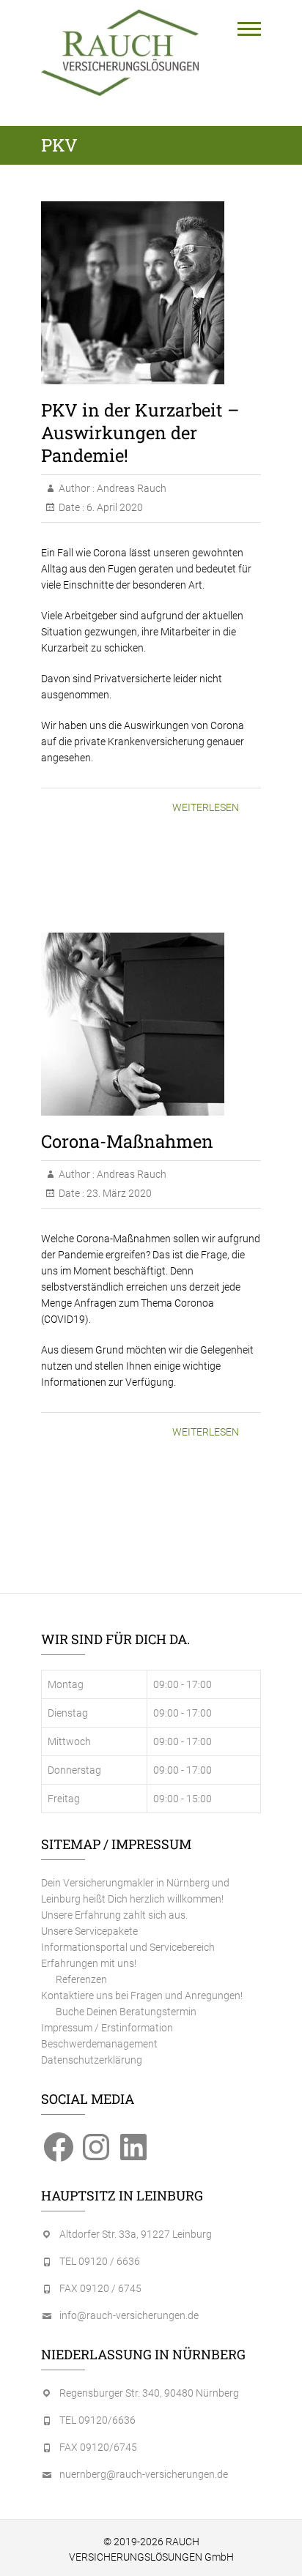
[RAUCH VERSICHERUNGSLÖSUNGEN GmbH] (120, 53)
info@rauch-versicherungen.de (129, 2315)
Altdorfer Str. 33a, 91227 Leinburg (136, 2234)
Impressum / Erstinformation (107, 2028)
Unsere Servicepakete (89, 1931)
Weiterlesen (206, 807)
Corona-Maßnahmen (127, 1141)
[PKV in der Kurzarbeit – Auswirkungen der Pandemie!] (151, 293)
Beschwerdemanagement (99, 2044)
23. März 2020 (118, 1193)
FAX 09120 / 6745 (100, 2288)
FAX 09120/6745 (98, 2447)
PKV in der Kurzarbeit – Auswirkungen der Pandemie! (140, 433)
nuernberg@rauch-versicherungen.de (144, 2474)
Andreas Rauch (130, 488)
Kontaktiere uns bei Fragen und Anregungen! (142, 1996)
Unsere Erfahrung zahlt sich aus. (114, 1915)
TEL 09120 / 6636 (100, 2261)
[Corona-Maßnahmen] (151, 1024)
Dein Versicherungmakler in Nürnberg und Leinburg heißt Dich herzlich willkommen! (135, 1891)
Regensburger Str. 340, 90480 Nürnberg (149, 2393)
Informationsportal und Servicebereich (128, 1947)
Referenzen (81, 1979)
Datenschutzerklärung (92, 2060)
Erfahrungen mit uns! (89, 1963)
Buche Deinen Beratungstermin (126, 2012)
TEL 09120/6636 (97, 2420)
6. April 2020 (114, 507)
